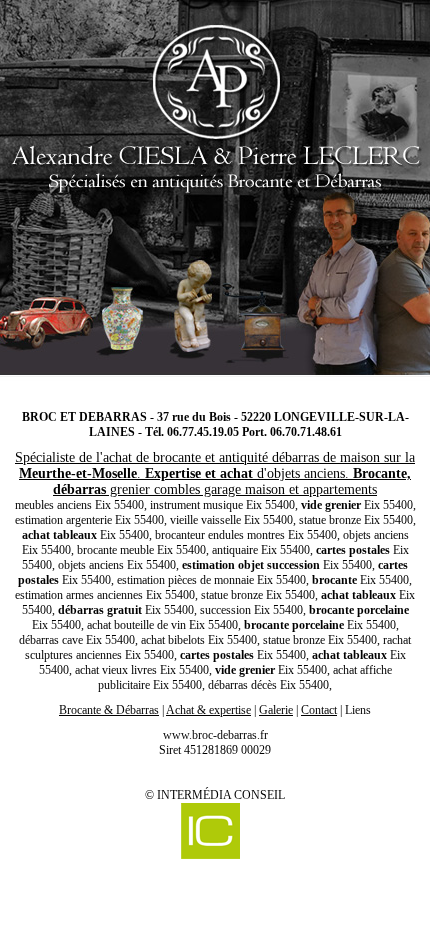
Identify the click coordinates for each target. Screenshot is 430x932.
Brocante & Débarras (109, 710)
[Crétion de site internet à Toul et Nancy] (210, 833)
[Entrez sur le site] (215, 195)
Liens (358, 710)
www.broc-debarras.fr (215, 735)
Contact (319, 710)
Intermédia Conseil (221, 795)
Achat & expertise (208, 710)
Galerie (276, 710)
